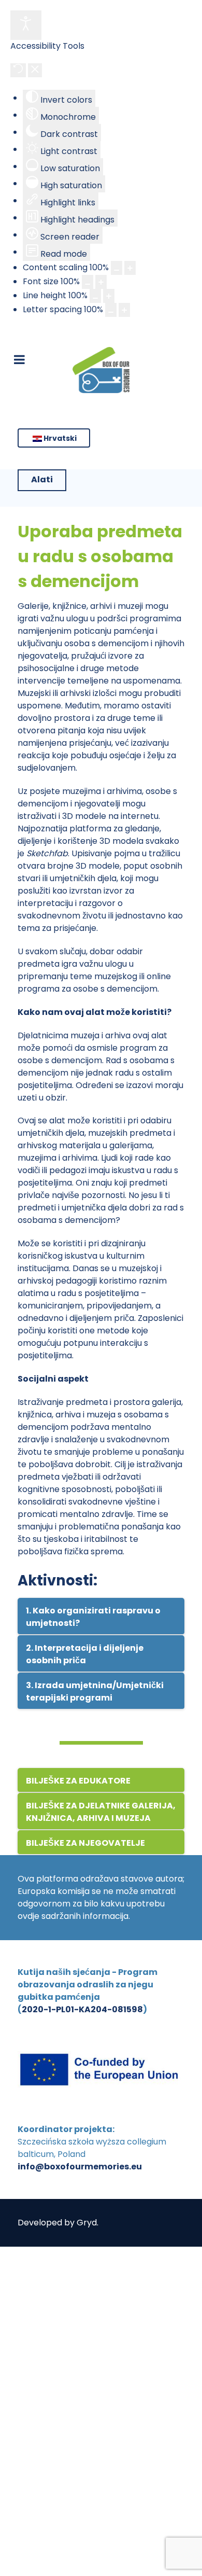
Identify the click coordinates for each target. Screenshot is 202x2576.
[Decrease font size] (88, 282)
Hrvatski (59, 438)
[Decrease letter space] (111, 310)
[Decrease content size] (117, 268)
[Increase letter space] (124, 310)
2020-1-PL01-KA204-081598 (82, 2009)
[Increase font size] (101, 282)
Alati (42, 479)
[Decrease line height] (95, 296)
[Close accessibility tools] (35, 70)
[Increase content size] (130, 268)
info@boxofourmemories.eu (80, 2167)
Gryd (87, 2223)
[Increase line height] (109, 296)
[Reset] (18, 70)
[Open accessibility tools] (26, 25)
